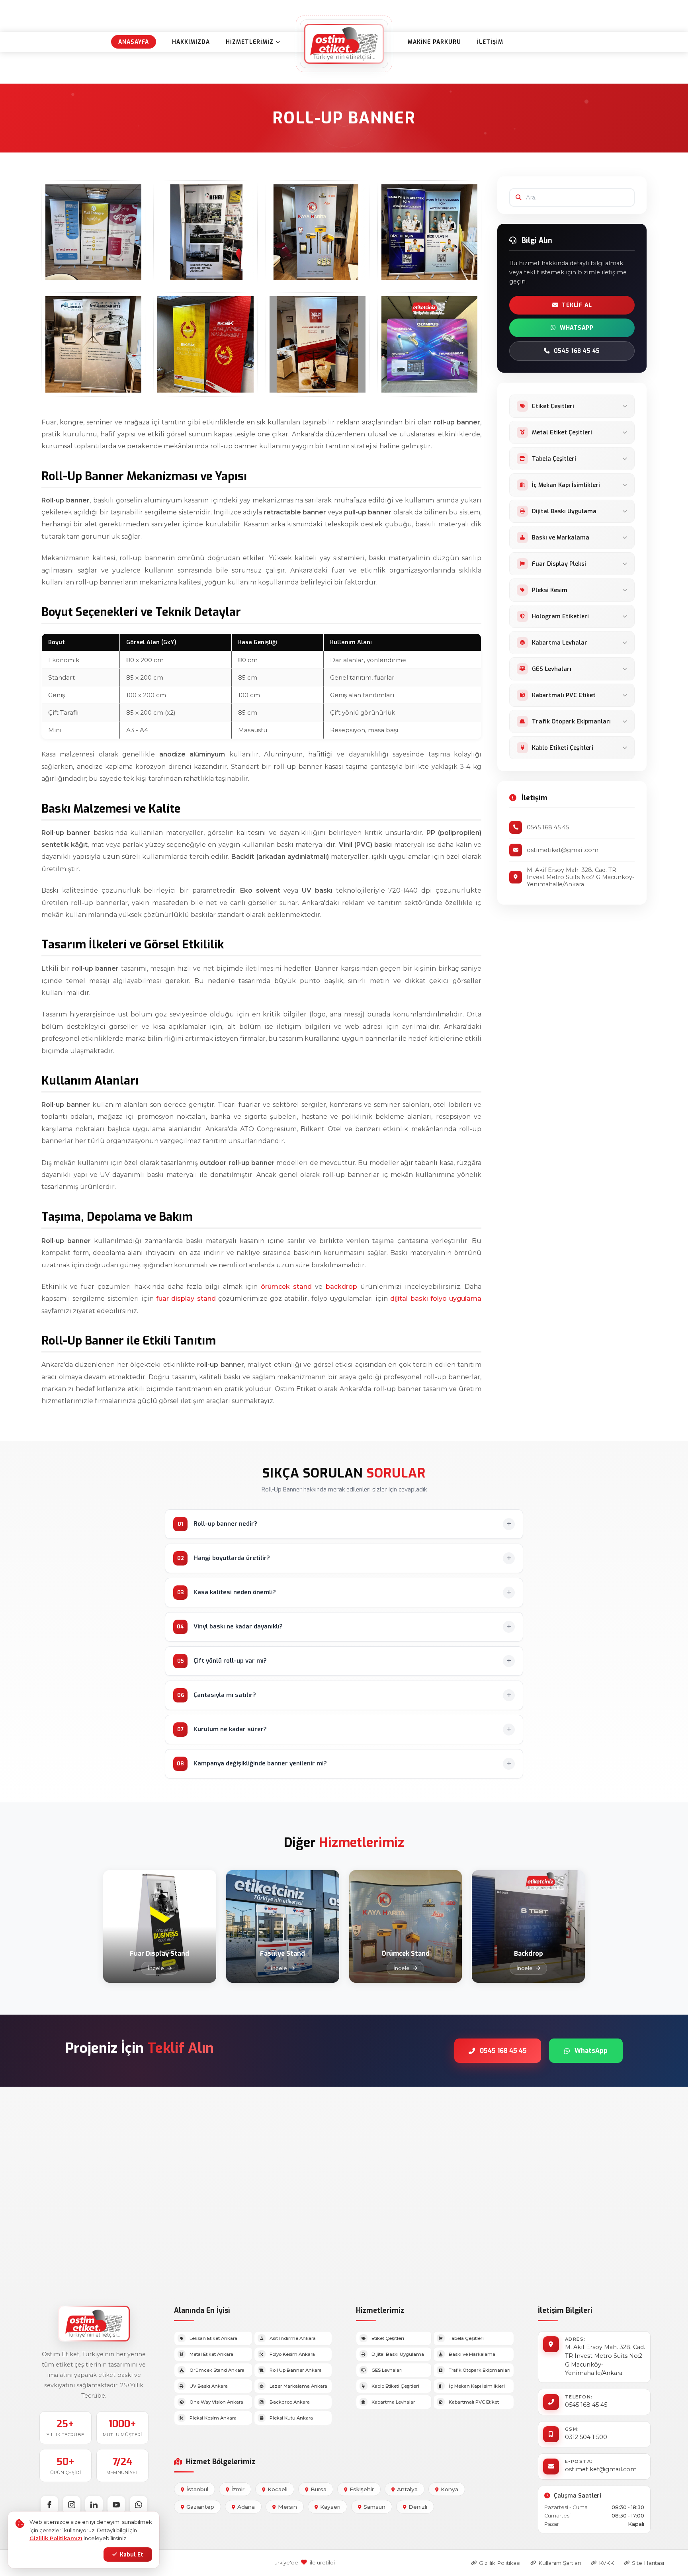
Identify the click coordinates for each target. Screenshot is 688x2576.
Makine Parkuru (434, 42)
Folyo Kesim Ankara (292, 2354)
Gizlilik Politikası (500, 2563)
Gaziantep (200, 2507)
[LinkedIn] (94, 2505)
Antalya (407, 2489)
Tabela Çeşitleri (466, 2338)
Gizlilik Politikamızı (56, 2538)
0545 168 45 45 (577, 351)
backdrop (341, 1287)
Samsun (374, 2507)
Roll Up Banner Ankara (296, 2370)
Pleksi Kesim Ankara (213, 2418)
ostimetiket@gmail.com (601, 2469)
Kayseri (330, 2507)
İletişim (490, 42)
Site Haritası (648, 2563)
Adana (246, 2507)
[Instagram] (72, 2505)
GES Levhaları (387, 2370)
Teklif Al (577, 305)
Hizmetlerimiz (250, 42)
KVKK (606, 2563)
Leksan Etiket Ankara (213, 2338)
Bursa (319, 2489)
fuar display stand (186, 1299)
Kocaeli (278, 2489)
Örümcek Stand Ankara (217, 2370)
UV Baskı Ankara (209, 2386)
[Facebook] (49, 2505)
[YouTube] (116, 2505)
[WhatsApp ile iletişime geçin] (139, 2505)
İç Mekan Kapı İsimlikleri (477, 2386)
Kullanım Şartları (560, 2563)
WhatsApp (577, 328)
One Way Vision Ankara (216, 2402)
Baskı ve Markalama (472, 2354)
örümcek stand (286, 1287)
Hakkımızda (191, 42)
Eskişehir (362, 2489)
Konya (450, 2489)
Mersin (287, 2507)
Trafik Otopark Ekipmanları (480, 2370)
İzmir (238, 2489)
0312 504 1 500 (586, 2437)
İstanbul (197, 2489)
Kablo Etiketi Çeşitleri (395, 2386)
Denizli (418, 2507)
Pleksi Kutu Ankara (291, 2418)
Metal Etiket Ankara (211, 2354)
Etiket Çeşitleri (388, 2338)
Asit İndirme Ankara (293, 2338)
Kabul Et (132, 2555)
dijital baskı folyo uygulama (436, 1299)
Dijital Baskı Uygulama (398, 2354)
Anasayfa (134, 42)
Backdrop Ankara (290, 2402)
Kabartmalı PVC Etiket (474, 2402)
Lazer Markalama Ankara (298, 2386)
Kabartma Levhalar (393, 2402)
